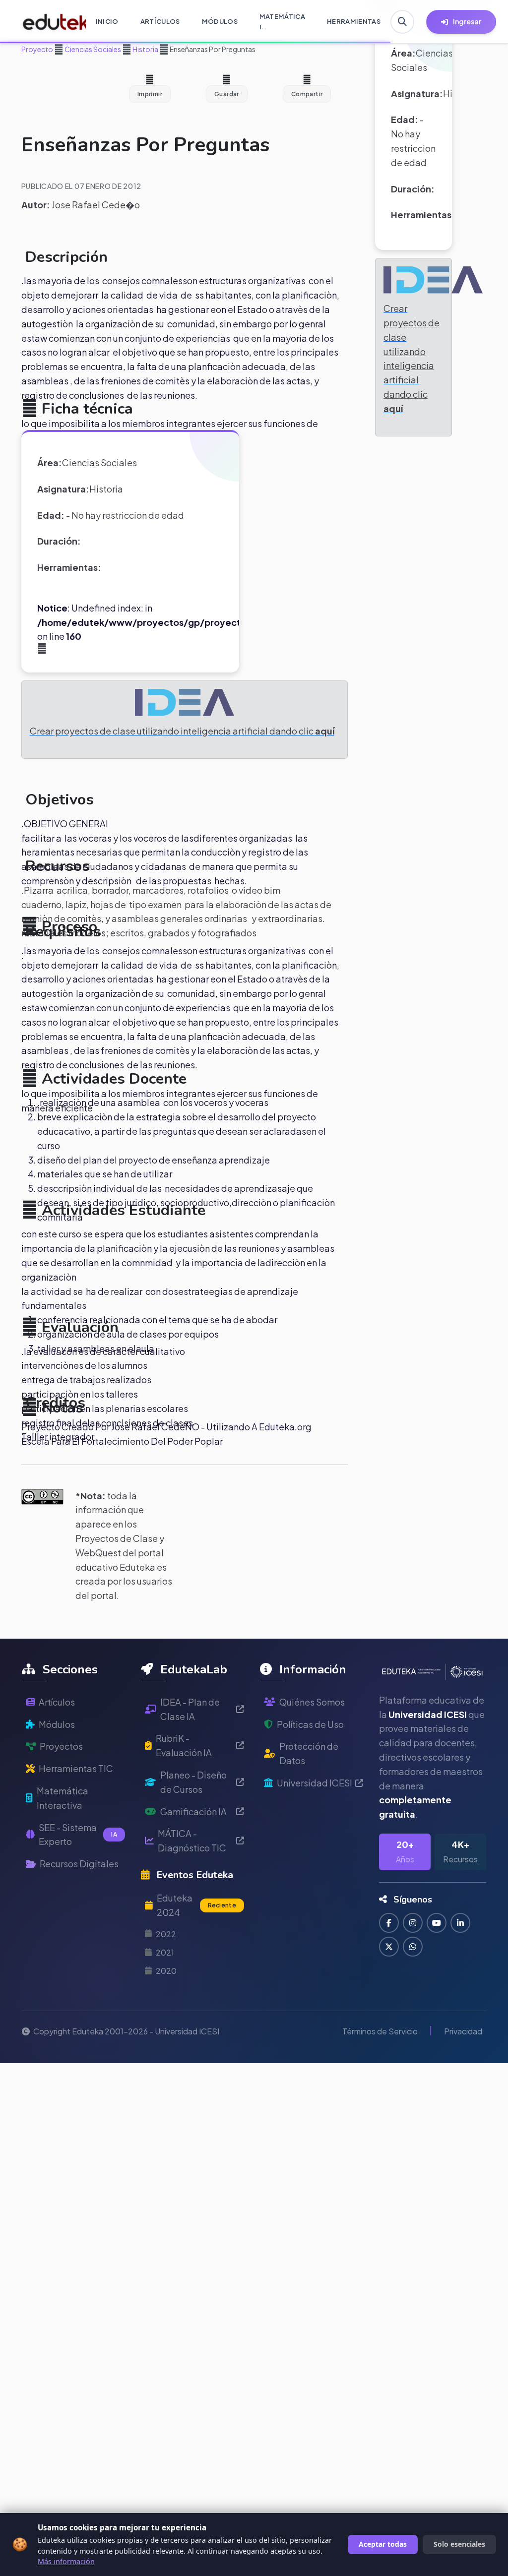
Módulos (57, 1724)
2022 (166, 1934)
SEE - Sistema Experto (78, 1835)
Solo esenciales (459, 2544)
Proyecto (37, 49)
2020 (166, 1971)
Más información (66, 2561)
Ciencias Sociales (92, 49)
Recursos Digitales (79, 1864)
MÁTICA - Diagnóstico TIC (192, 1840)
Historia (145, 49)
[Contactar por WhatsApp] (413, 1947)
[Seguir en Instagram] (413, 1923)
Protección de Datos (309, 1753)
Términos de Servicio (380, 2031)
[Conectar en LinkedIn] (460, 1923)
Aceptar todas (383, 2544)
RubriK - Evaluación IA (184, 1745)
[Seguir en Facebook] (389, 1923)
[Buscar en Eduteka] (402, 22)
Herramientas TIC (76, 1768)
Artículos (57, 1702)
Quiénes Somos (312, 1702)
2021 (165, 1952)
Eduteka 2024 (196, 1905)
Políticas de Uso (310, 1724)
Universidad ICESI (315, 1783)
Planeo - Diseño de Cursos (193, 1782)
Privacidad (463, 2031)
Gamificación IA (193, 1811)
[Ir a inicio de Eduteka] (49, 22)
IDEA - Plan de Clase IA (190, 1709)
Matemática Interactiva (63, 1798)
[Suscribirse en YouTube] (437, 1923)
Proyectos (61, 1746)
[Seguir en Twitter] (389, 1947)
